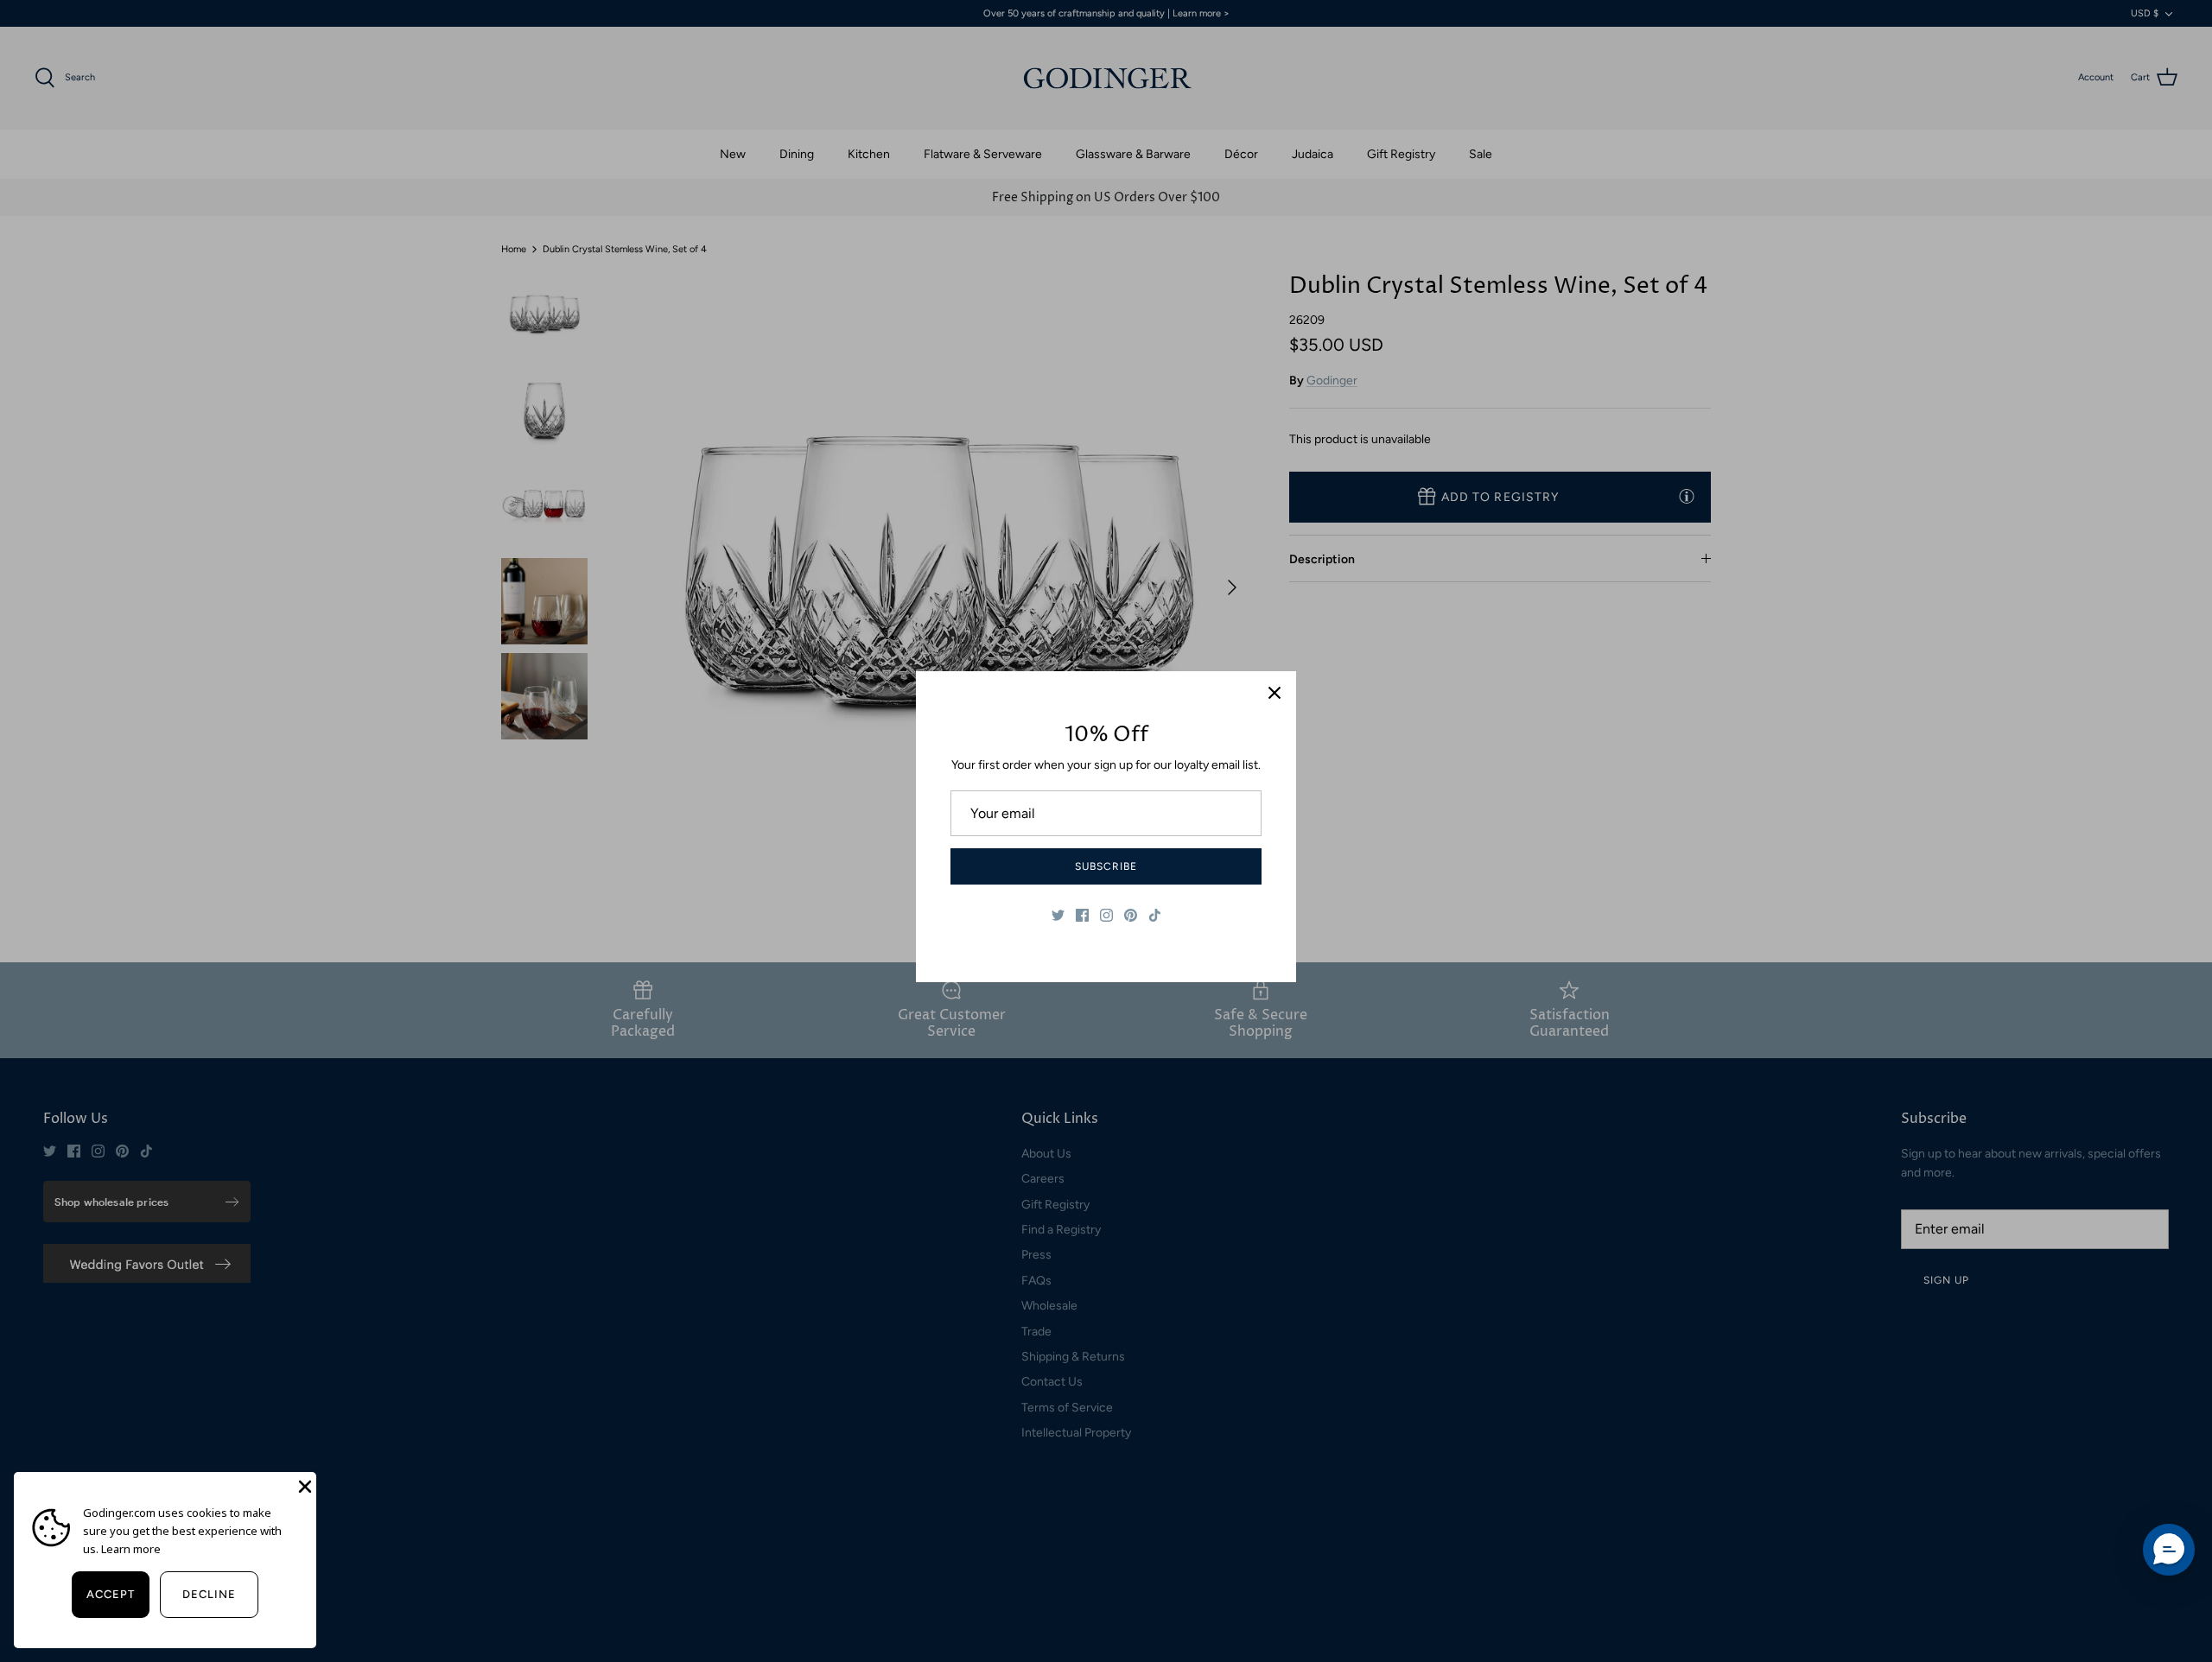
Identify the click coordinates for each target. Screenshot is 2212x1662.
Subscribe (1106, 866)
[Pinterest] (1131, 915)
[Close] (1274, 693)
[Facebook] (1082, 915)
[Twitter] (1058, 915)
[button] (2169, 1550)
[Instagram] (1106, 915)
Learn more (131, 1549)
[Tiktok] (1155, 915)
